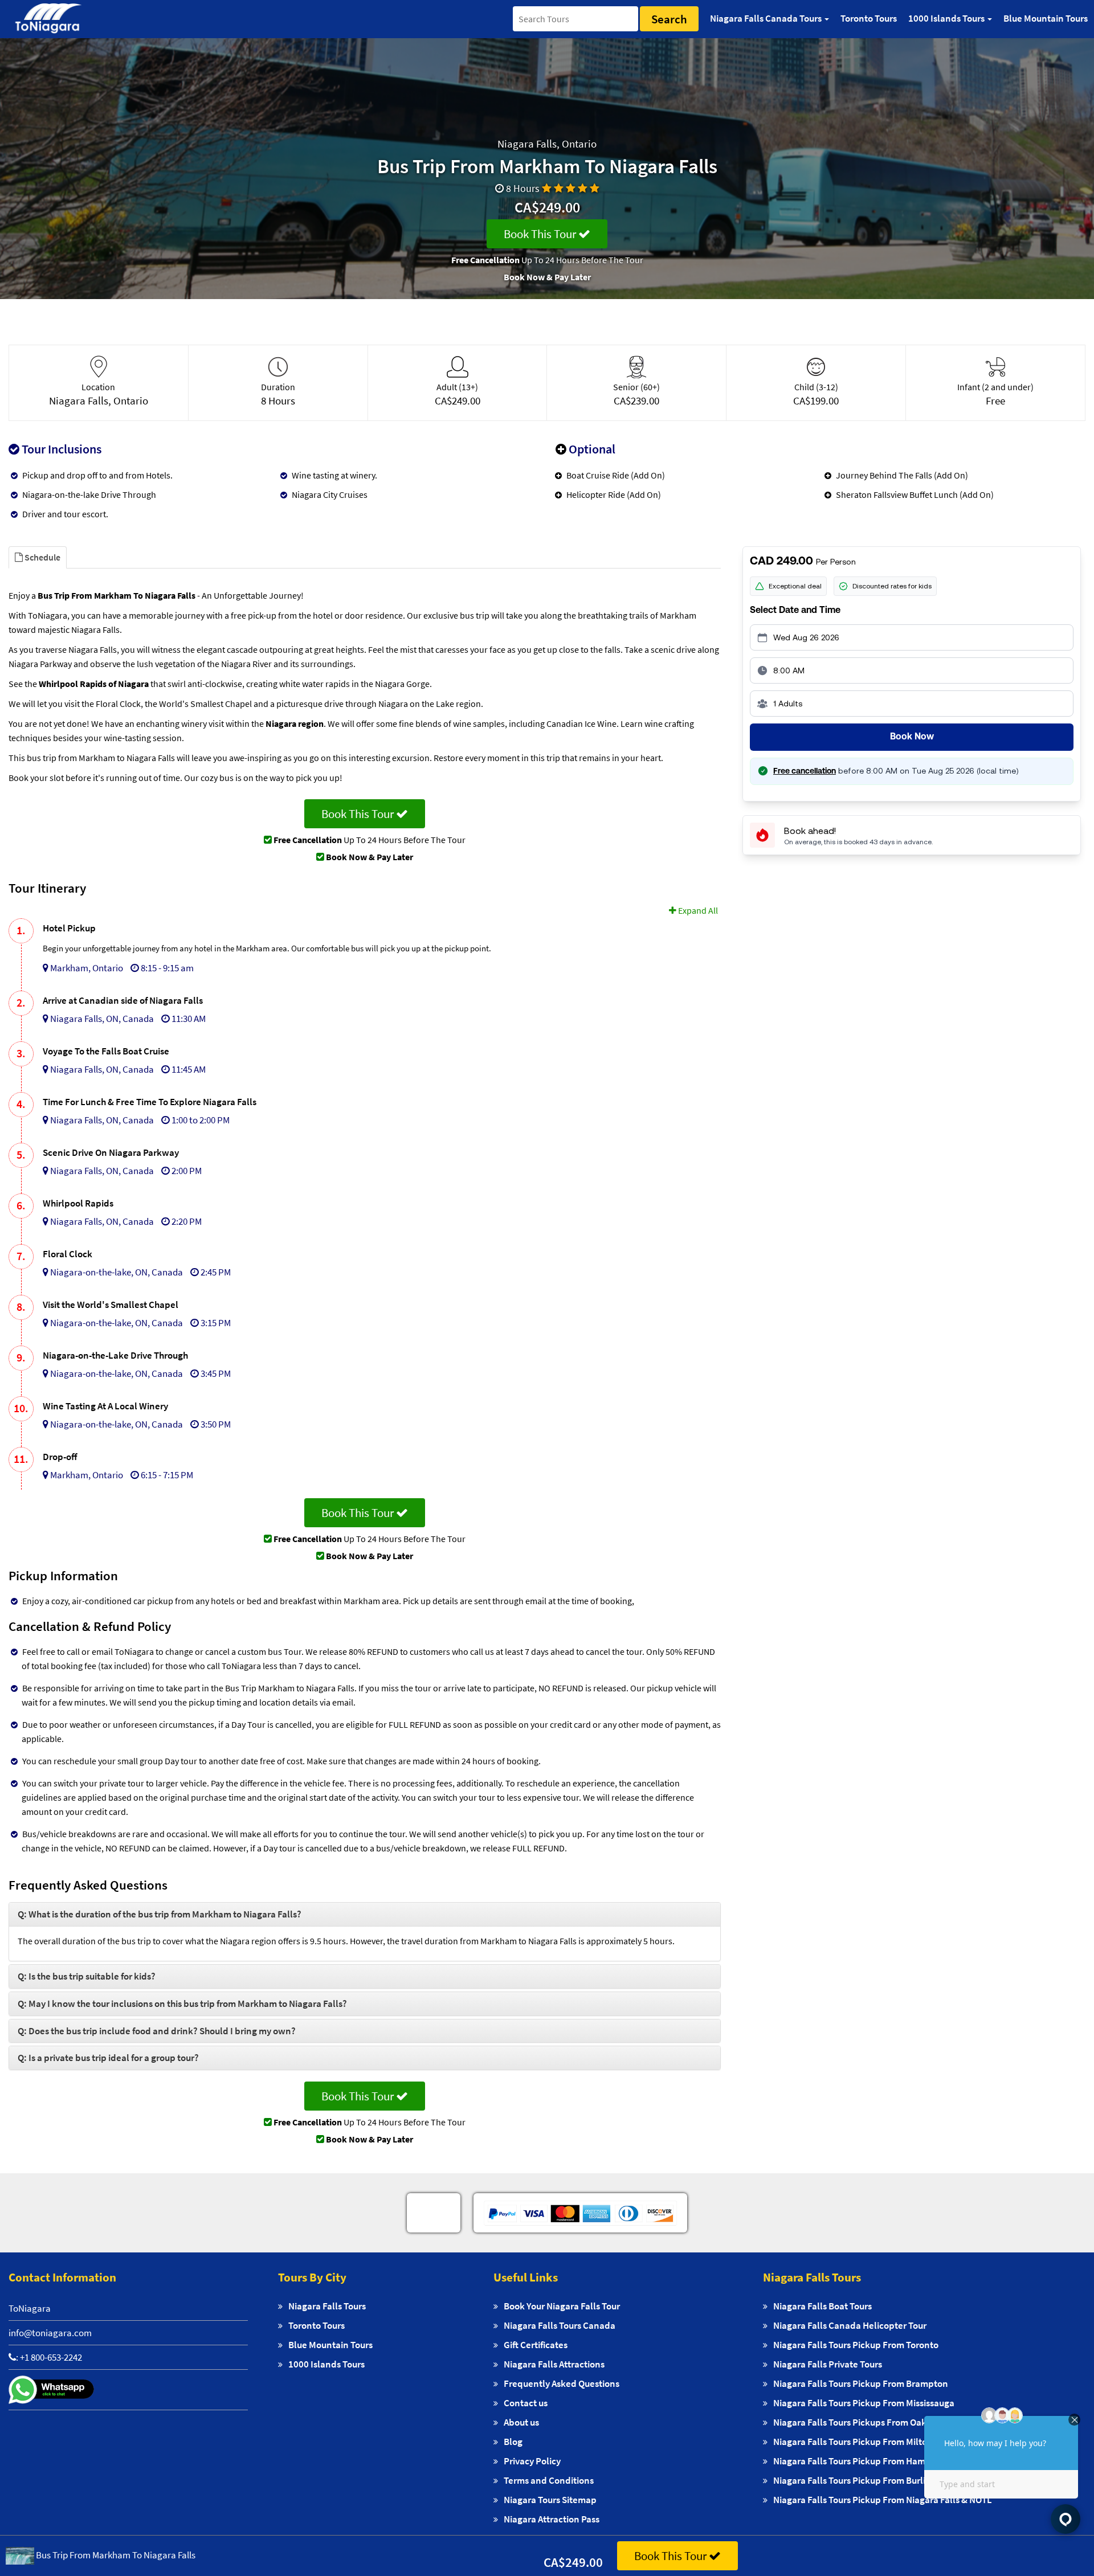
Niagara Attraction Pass (552, 2519)
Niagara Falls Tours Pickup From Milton (853, 2442)
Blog (513, 2442)
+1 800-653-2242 (51, 2357)
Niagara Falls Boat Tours (822, 2306)
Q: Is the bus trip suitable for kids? (87, 1976)
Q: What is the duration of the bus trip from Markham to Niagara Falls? (160, 1914)
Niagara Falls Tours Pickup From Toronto (856, 2345)
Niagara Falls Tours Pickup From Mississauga (864, 2403)
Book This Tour (541, 234)
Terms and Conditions (549, 2480)
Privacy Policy (532, 2461)
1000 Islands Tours (326, 2364)
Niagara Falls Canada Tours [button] (767, 18)
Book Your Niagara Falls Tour (562, 2306)
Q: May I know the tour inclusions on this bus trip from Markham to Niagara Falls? (182, 2003)
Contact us (526, 2403)
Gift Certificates (536, 2345)
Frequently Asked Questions (562, 2383)
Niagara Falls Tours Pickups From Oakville (859, 2422)
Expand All (697, 910)
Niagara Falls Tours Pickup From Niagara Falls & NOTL (883, 2500)
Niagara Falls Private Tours (828, 2364)
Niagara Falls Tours (327, 2306)
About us (521, 2422)
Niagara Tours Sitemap (550, 2500)
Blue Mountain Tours (1046, 18)
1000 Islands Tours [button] (947, 18)
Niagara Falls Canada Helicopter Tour (850, 2325)
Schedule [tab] (42, 557)
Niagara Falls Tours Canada (560, 2325)
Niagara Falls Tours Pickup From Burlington (862, 2480)
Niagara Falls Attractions (554, 2364)
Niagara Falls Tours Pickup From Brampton (861, 2383)
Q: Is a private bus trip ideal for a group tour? (108, 2058)
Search (669, 19)
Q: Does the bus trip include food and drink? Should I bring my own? (157, 2031)
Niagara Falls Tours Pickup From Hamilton (859, 2461)
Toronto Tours (869, 18)
